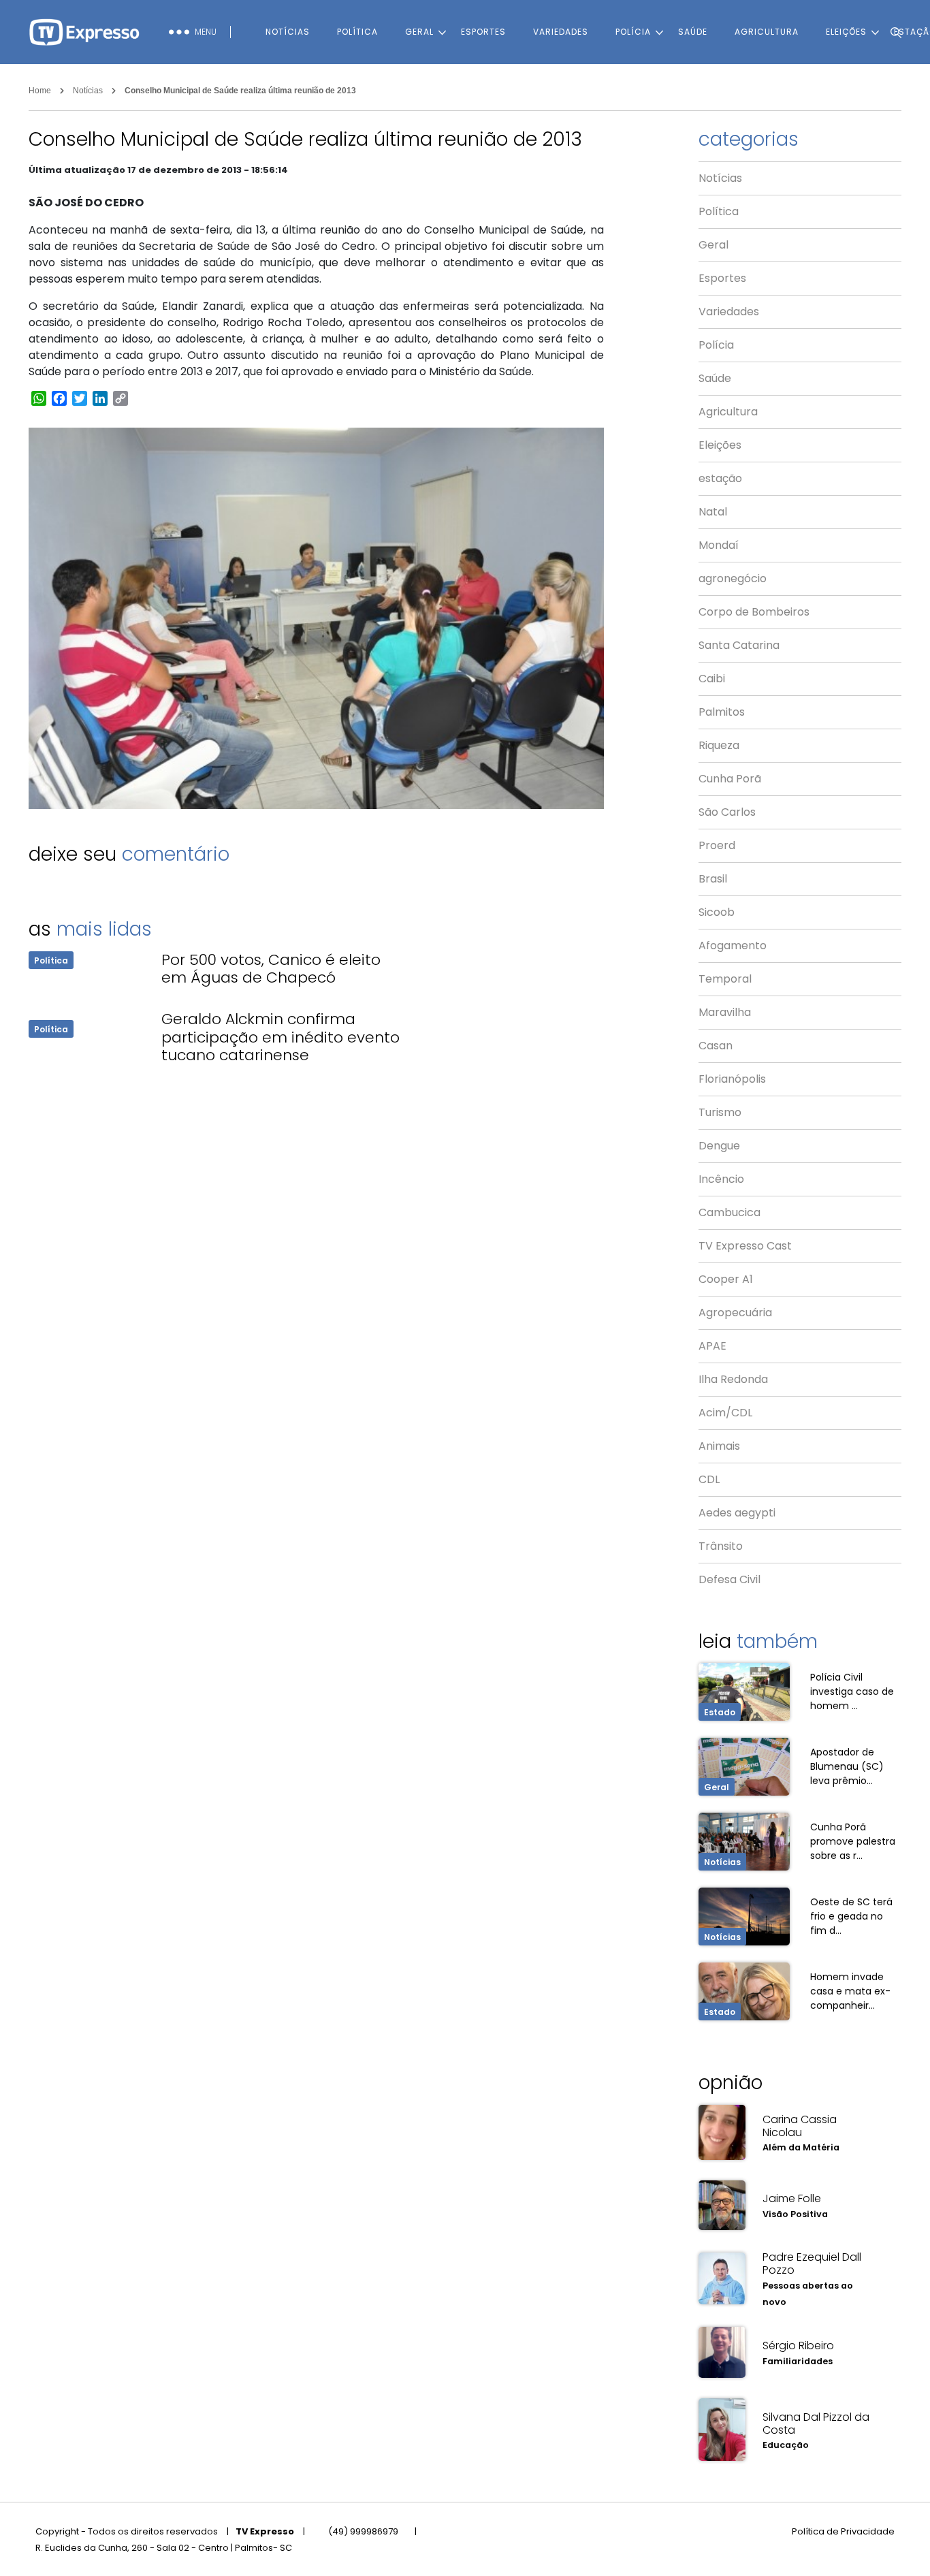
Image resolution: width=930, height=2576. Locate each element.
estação (720, 478)
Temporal (725, 979)
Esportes (483, 32)
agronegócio (733, 578)
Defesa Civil (729, 1579)
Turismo (720, 1112)
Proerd (717, 845)
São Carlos (727, 812)
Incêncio (721, 1179)
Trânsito (721, 1546)
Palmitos (722, 712)
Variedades (561, 32)
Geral (419, 32)
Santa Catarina (739, 645)
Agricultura (767, 32)
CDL (709, 1479)
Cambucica (729, 1212)
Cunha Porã (730, 779)
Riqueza (719, 745)
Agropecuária (735, 1313)
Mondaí (719, 545)
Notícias (288, 32)
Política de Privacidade (843, 2531)
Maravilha (725, 1012)
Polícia (633, 32)
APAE (712, 1346)
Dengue (719, 1146)
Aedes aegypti (737, 1513)
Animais (719, 1446)
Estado (720, 1712)
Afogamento (733, 945)
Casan (716, 1046)
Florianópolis (732, 1079)
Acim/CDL (725, 1413)
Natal (713, 512)
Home (40, 91)
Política (357, 32)
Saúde (693, 32)
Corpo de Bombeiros (754, 612)
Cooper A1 (726, 1279)
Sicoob (717, 912)
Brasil (713, 879)
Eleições (720, 445)
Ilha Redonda (733, 1379)
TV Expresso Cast (745, 1246)
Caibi (712, 679)
